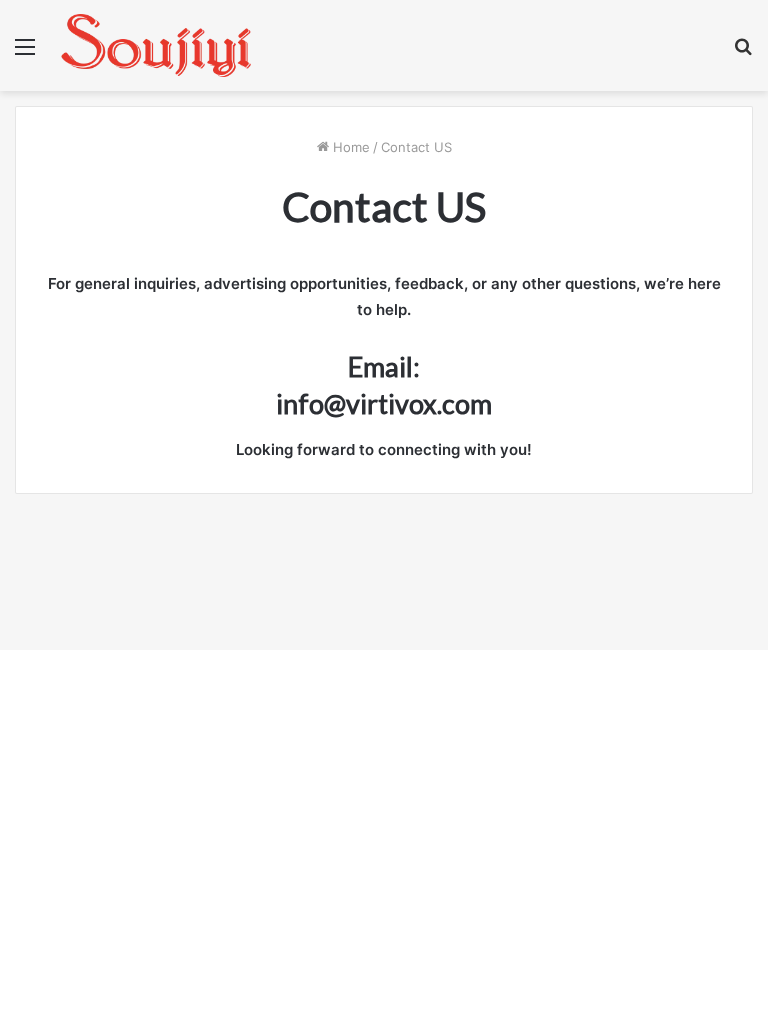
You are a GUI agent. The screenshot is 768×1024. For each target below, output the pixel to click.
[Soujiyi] (156, 45)
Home (349, 147)
